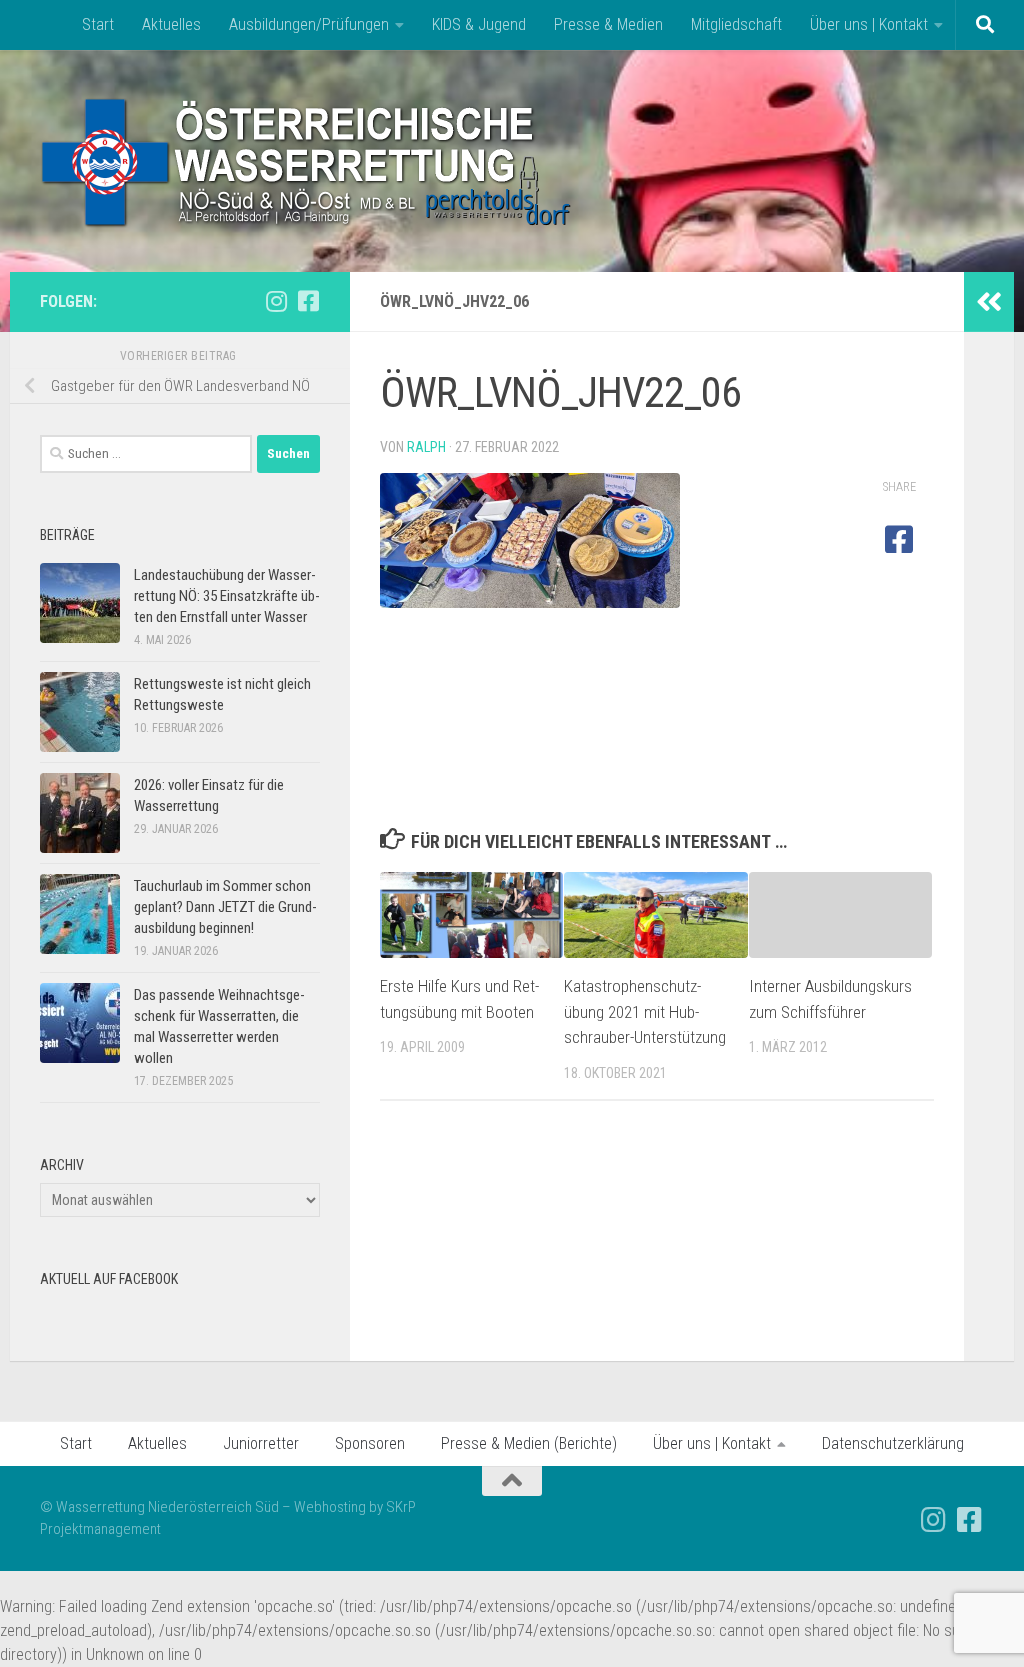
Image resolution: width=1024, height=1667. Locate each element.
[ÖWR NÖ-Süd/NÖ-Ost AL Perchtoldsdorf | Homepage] (307, 161)
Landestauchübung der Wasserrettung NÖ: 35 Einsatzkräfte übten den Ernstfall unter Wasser (227, 596)
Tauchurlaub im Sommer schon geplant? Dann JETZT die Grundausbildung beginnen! (225, 907)
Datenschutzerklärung (893, 1443)
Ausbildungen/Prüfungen (309, 24)
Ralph (426, 447)
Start (98, 24)
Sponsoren (370, 1443)
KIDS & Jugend (479, 24)
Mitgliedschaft (736, 24)
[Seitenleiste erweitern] (989, 302)
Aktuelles (171, 24)
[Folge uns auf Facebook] (308, 301)
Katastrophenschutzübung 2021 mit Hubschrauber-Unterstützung (645, 1011)
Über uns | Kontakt (869, 24)
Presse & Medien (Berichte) (529, 1443)
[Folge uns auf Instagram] (276, 301)
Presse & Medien (608, 24)
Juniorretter (261, 1443)
